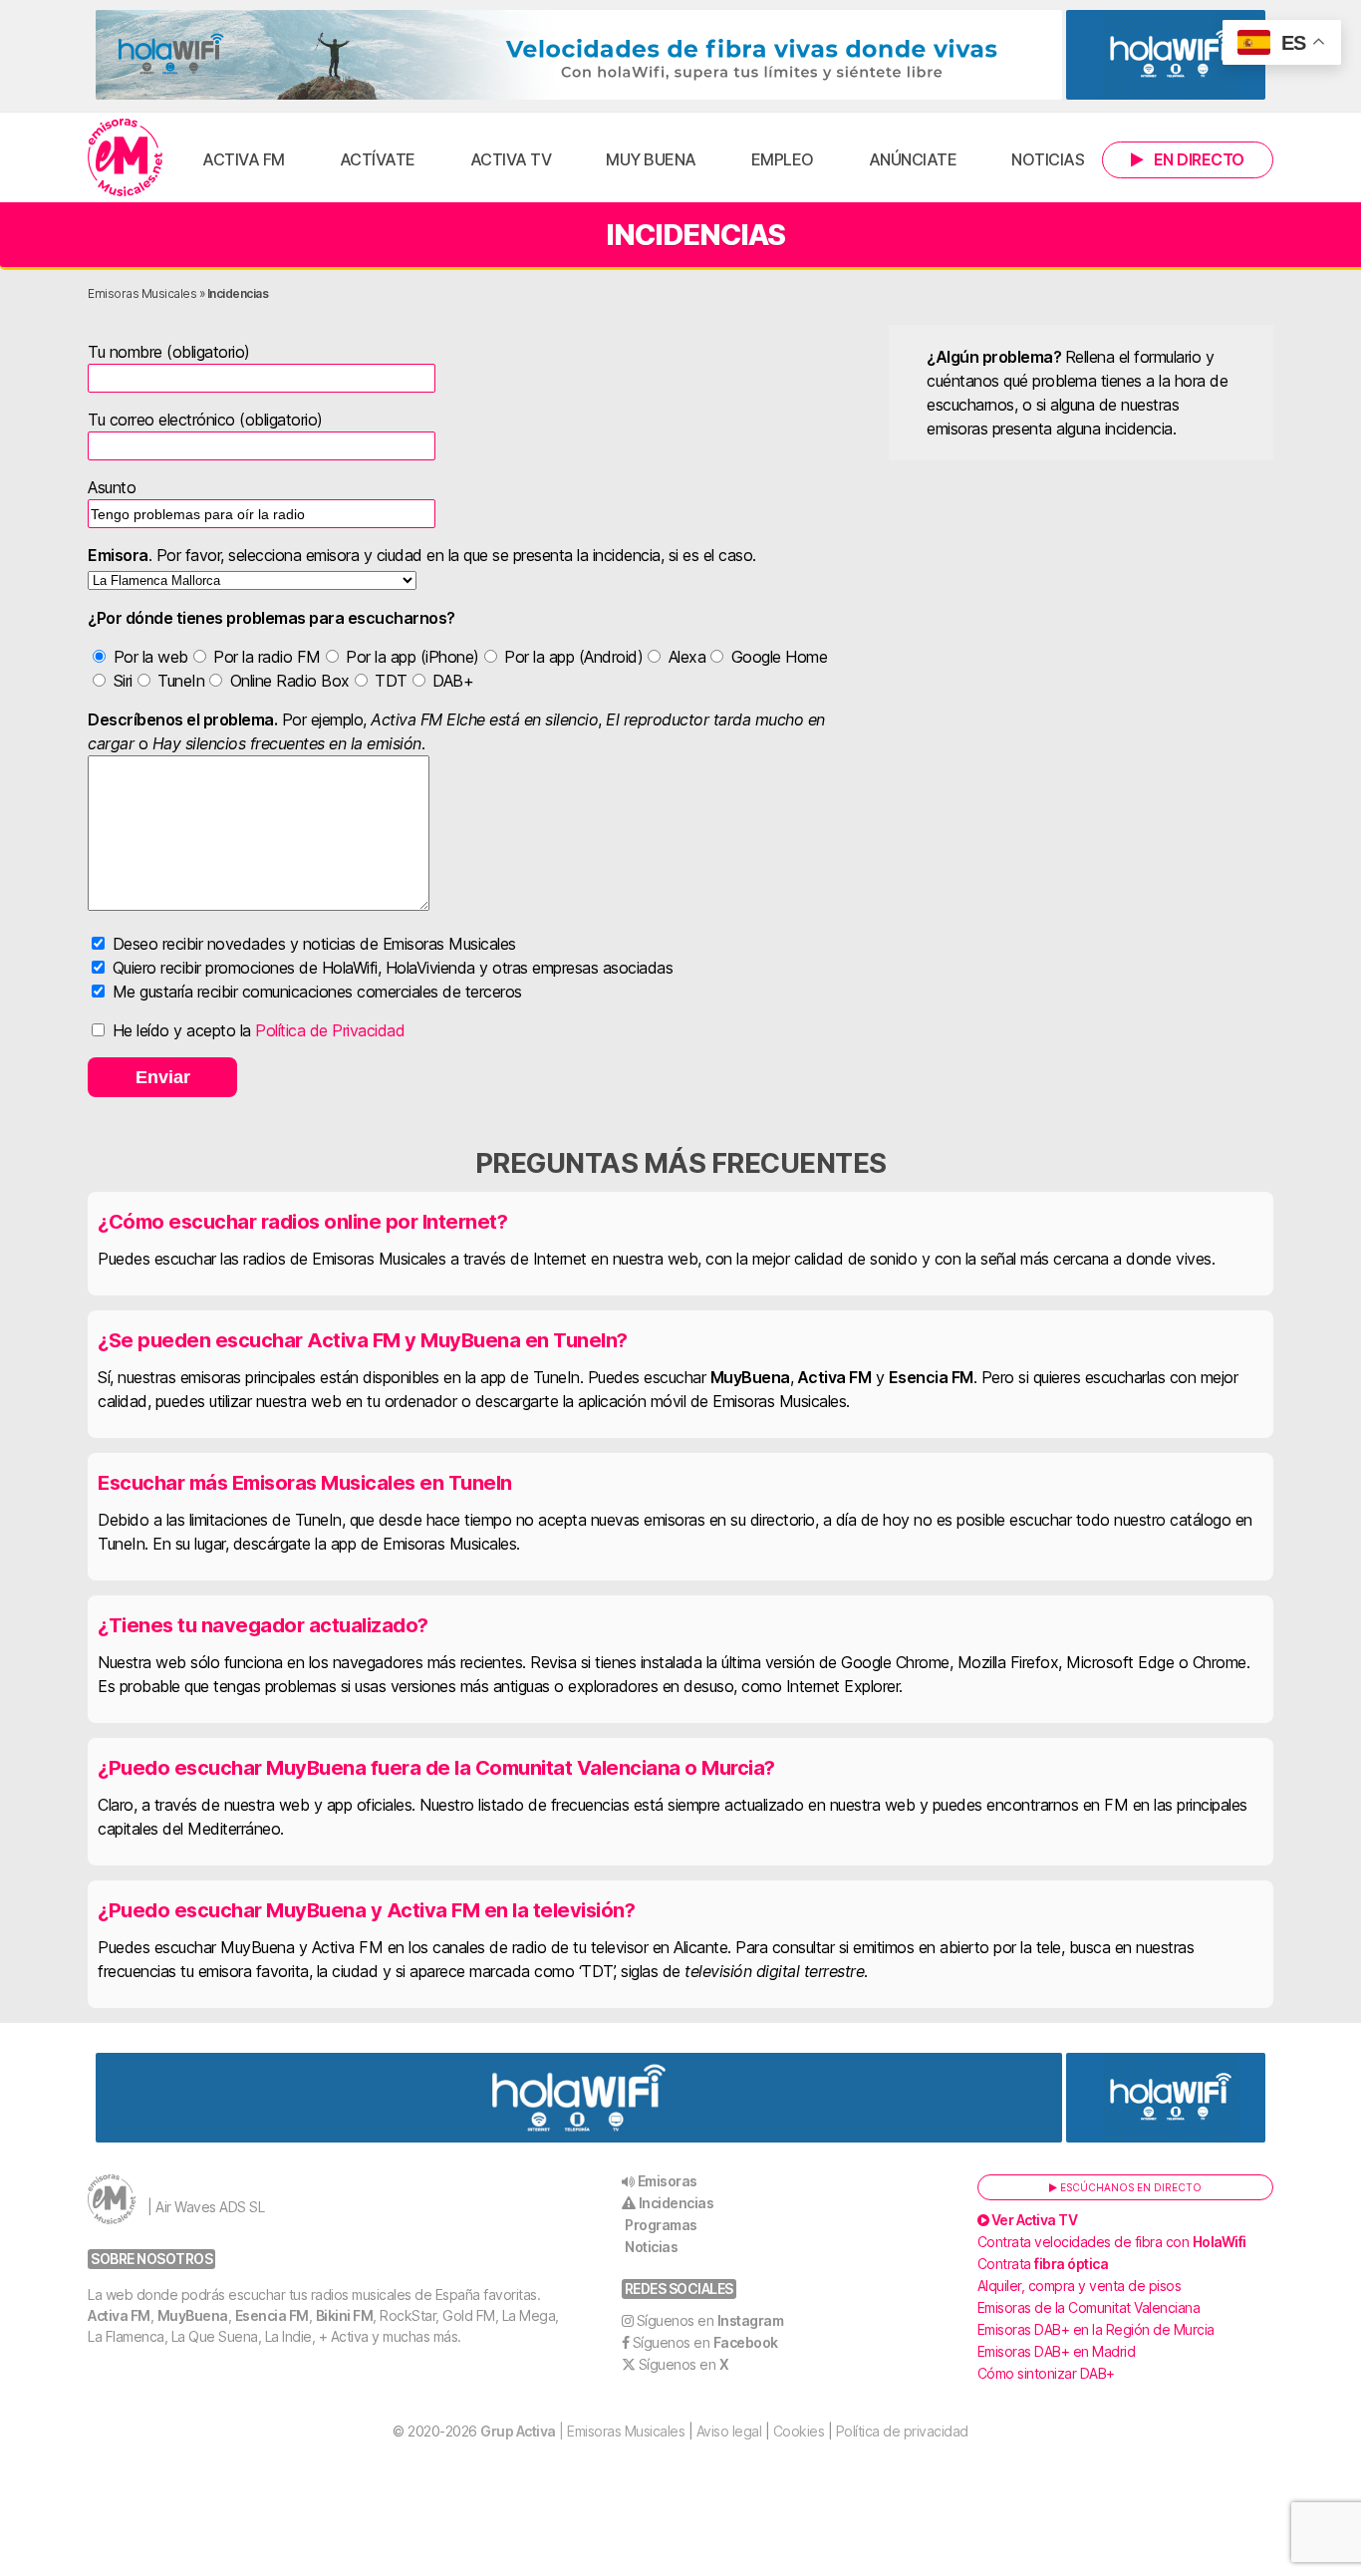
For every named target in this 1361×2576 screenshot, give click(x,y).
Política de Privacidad (330, 1030)
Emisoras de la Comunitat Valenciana (1089, 2307)
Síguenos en (710, 2320)
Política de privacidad (902, 2431)
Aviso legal (729, 2431)
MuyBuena (193, 2315)
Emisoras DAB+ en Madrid (1057, 2351)
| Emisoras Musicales (582, 2431)
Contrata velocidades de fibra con (1112, 2242)
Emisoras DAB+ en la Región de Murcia (1096, 2329)
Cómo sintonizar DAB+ (1046, 2373)
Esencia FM (272, 2315)
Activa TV (511, 159)
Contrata (1043, 2264)
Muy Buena (651, 159)
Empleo (783, 159)
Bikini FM (345, 2315)
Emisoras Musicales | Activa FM (125, 157)
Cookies (799, 2431)
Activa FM (244, 159)
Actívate (378, 159)
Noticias (1048, 159)
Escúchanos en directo (1129, 2187)
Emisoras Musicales (142, 293)
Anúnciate (913, 159)
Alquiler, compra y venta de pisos (1080, 2286)
